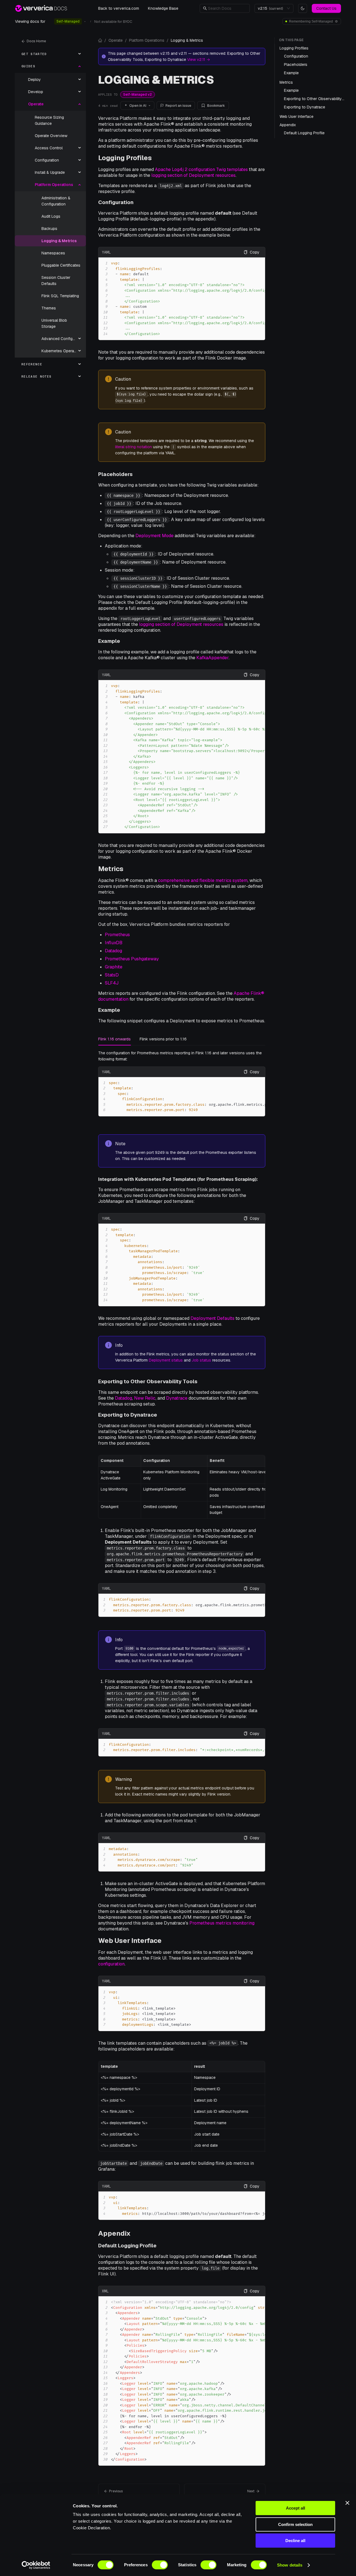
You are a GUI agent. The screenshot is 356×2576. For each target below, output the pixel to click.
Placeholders (115, 474)
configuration (111, 1964)
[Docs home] (100, 40)
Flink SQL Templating (60, 296)
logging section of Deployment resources (193, 175)
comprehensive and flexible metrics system (203, 880)
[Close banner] (347, 2503)
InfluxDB (114, 943)
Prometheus (117, 935)
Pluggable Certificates (61, 265)
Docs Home (36, 41)
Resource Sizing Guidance (49, 120)
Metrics (111, 869)
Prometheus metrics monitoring (222, 1923)
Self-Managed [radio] (68, 21)
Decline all (295, 2541)
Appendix (114, 2233)
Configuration (116, 202)
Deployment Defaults (212, 1318)
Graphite (114, 967)
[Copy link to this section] (156, 158)
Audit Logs (51, 216)
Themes (49, 308)
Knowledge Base (163, 8)
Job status (201, 1360)
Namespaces (53, 253)
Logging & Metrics (59, 241)
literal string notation (133, 447)
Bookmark (216, 106)
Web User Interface (130, 1941)
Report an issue (178, 106)
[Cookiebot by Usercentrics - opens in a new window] (36, 2565)
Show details (290, 2565)
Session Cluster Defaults (56, 281)
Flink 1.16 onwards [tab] (114, 1039)
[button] (227, 8)
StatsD (112, 975)
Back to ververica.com (119, 8)
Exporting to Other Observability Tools (148, 1381)
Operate (116, 40)
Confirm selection (295, 2524)
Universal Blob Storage (54, 323)
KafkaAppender (212, 658)
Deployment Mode (154, 536)
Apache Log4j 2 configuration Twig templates (201, 169)
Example (109, 641)
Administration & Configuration (56, 201)
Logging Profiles (125, 158)
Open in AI (138, 106)
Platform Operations (147, 40)
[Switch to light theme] (303, 8)
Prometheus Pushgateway (132, 959)
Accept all (296, 2508)
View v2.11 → (199, 59)
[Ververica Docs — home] (41, 8)
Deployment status (166, 1360)
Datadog (113, 951)
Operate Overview (51, 136)
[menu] (50, 215)
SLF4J (112, 983)
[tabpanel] (182, 1083)
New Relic (145, 1398)
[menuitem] (50, 54)
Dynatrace (177, 1398)
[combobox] (271, 8)
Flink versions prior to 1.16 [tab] (163, 1039)
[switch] (160, 2565)
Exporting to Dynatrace (128, 1415)
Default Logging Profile (127, 2246)
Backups (49, 229)
